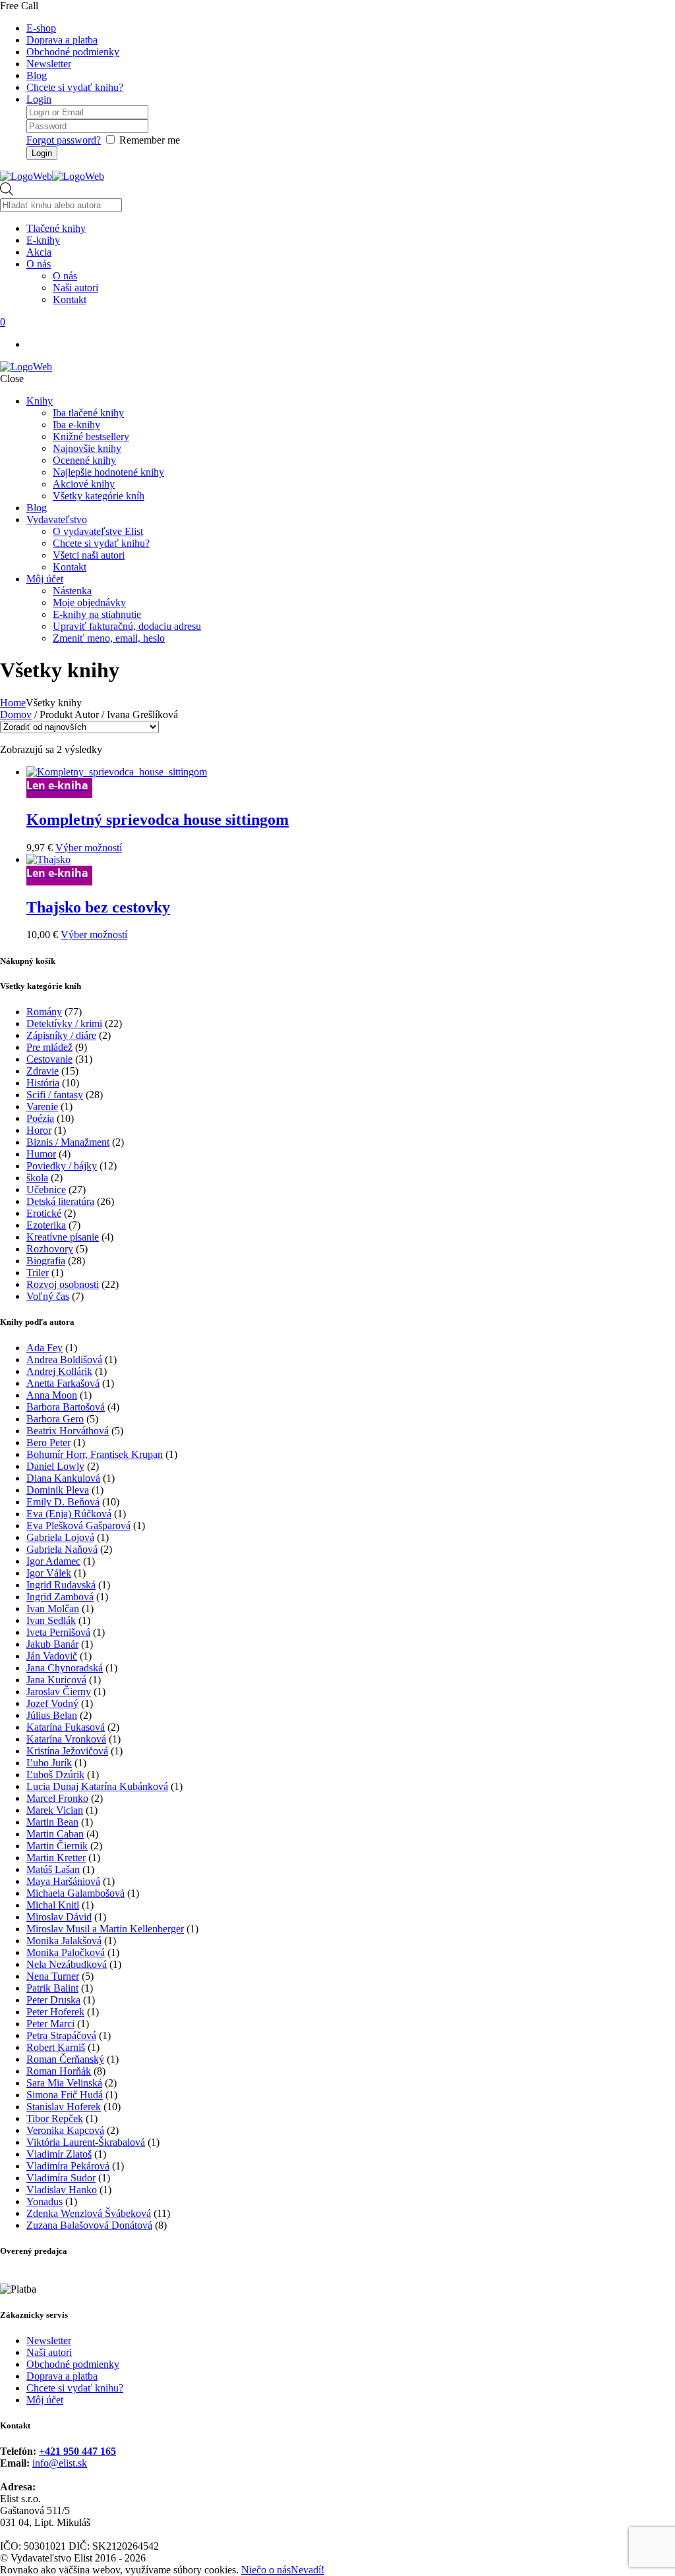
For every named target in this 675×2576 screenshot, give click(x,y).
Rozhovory (50, 1249)
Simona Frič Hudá (65, 2095)
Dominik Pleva (58, 1490)
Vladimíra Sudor (61, 2178)
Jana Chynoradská (65, 1668)
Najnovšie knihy (87, 448)
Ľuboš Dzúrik (55, 1775)
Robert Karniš (56, 2047)
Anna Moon (52, 1395)
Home (13, 703)
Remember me (150, 140)
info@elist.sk (60, 2463)
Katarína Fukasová (66, 1727)
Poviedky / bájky (62, 1166)
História (43, 1083)
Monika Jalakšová (64, 1941)
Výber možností (89, 848)
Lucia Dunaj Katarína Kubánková (97, 1786)
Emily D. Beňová (63, 1502)
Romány (44, 1012)
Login (39, 99)
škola (37, 1178)
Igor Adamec (53, 1561)
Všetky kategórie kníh (99, 496)
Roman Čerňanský (65, 2059)
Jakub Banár (52, 1644)
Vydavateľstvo (57, 519)
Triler (38, 1273)
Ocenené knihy (84, 460)
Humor (41, 1154)
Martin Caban (55, 1834)
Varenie (42, 1106)
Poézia (40, 1118)
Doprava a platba (62, 40)
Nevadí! (308, 2570)
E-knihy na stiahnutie (97, 614)
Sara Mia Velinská (64, 2083)
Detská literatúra (60, 1201)
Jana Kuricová (56, 1680)
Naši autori (49, 2352)
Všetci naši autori (89, 555)
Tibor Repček (55, 2118)
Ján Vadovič (52, 1656)
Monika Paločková (66, 1952)
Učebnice (46, 1190)
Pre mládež (49, 1047)
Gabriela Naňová (62, 1549)
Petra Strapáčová (61, 2035)
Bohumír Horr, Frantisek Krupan (95, 1454)
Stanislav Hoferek (64, 2107)
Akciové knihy (84, 484)
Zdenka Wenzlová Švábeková (89, 2213)
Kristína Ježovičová (67, 1751)
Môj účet (45, 579)
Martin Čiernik (57, 1846)
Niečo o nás (266, 2570)
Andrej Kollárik (59, 1371)
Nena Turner (53, 1976)
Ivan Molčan (53, 1609)
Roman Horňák (59, 2071)
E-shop (41, 28)
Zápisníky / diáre (61, 1035)
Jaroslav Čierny (59, 1692)
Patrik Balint (52, 1988)
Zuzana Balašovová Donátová (89, 2225)
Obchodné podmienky (73, 52)
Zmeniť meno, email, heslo (109, 638)
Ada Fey (44, 1348)
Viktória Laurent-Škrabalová (86, 2142)
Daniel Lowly (55, 1466)
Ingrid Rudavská (61, 1585)
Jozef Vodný (52, 1703)
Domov (16, 714)
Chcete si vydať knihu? (75, 87)
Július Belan (52, 1715)
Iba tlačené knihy (88, 413)
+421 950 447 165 (77, 2451)
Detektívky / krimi (64, 1023)
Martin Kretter (56, 1858)
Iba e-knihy (76, 425)
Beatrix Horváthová (68, 1431)
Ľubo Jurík (49, 1763)
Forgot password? (64, 140)
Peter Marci (50, 2024)
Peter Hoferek (55, 2012)
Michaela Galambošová (75, 1893)
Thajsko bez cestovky (98, 907)
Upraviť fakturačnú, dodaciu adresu (127, 626)
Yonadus (44, 2201)
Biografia (46, 1261)
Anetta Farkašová (63, 1383)
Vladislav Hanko (62, 2190)
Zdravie (43, 1071)
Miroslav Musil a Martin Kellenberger (105, 1929)
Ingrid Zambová (60, 1597)
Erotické (44, 1213)
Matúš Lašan (53, 1869)
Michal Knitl (53, 1905)
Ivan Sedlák (51, 1620)
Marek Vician (55, 1810)
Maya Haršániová (63, 1881)
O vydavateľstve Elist (98, 531)
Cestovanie (49, 1059)
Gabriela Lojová (60, 1537)
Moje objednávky (89, 602)
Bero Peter (48, 1442)
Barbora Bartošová (66, 1407)
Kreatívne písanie (63, 1237)
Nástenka (72, 591)
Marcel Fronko (57, 1798)
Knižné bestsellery (91, 436)
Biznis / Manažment (68, 1142)
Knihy (40, 401)
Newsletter (49, 64)
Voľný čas (48, 1296)
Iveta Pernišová (58, 1632)
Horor (39, 1130)
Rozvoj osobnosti (63, 1284)
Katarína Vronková (66, 1739)
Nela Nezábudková (67, 1964)
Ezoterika (46, 1225)
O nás (65, 276)
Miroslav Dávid (59, 1917)
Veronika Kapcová (65, 2130)
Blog (37, 75)
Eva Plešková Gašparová (78, 1526)
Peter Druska (53, 2000)
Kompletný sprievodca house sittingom (158, 820)
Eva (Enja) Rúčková (69, 1514)
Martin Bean (52, 1822)
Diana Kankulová (63, 1478)
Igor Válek (49, 1573)
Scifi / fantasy (55, 1095)
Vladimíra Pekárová (68, 2166)
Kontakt (70, 567)
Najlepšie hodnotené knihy (108, 472)
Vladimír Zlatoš (59, 2154)
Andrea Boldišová (64, 1359)
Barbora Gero (55, 1419)
